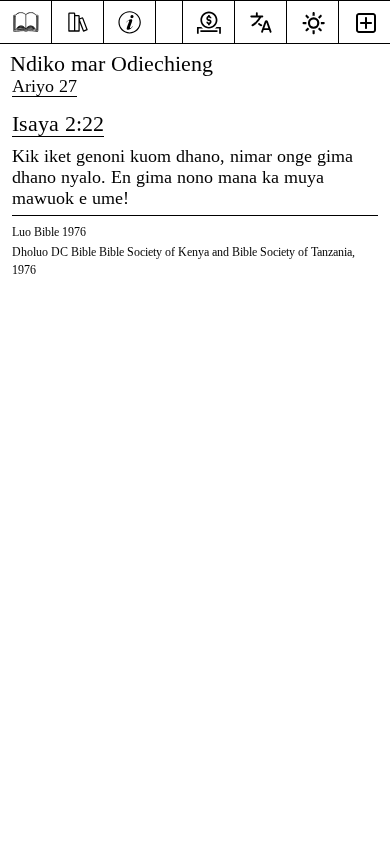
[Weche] (129, 20)
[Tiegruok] (77, 20)
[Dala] (25, 22)
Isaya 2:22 (58, 123)
